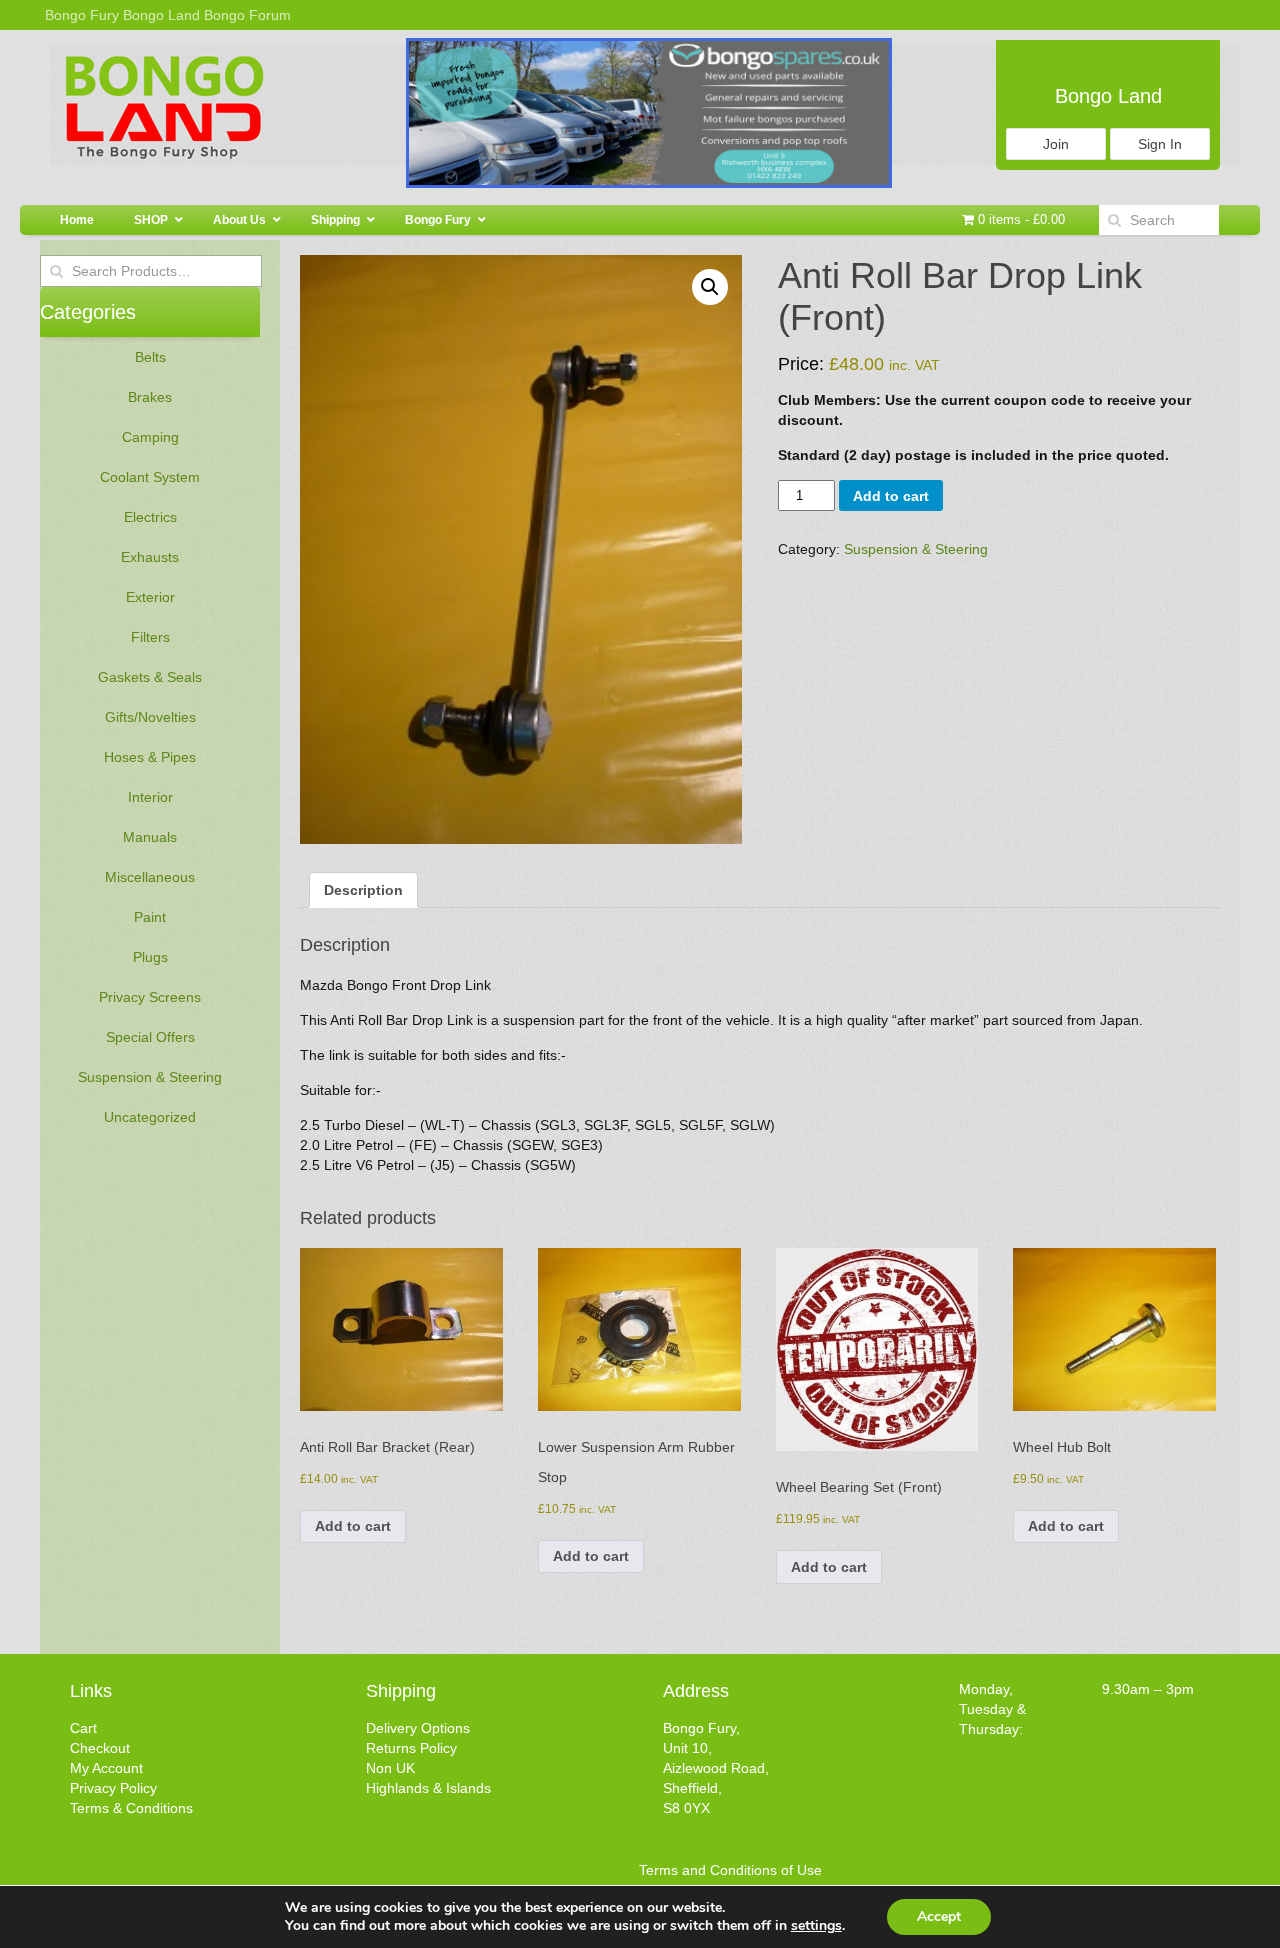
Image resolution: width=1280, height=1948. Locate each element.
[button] (710, 287)
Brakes (150, 397)
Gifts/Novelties (150, 717)
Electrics (150, 517)
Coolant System (150, 477)
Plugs (150, 957)
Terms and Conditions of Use (730, 1870)
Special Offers (150, 1037)
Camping (150, 437)
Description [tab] (363, 890)
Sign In (1160, 144)
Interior (150, 797)
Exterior (150, 597)
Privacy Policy (113, 1788)
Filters (150, 637)
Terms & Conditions (131, 1808)
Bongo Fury (82, 15)
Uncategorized (150, 1117)
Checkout (100, 1748)
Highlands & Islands (428, 1788)
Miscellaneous (150, 877)
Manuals (150, 837)
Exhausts (150, 557)
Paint (150, 917)
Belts (150, 357)
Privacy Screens (150, 997)
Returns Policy (411, 1748)
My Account (106, 1768)
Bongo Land (161, 15)
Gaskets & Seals (150, 677)
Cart (83, 1728)
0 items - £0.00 (1019, 219)
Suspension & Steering (150, 1077)
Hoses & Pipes (150, 757)
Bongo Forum (247, 15)
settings (816, 1926)
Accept (939, 1916)
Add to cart (891, 496)
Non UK (390, 1768)
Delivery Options (418, 1728)
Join (1056, 144)
